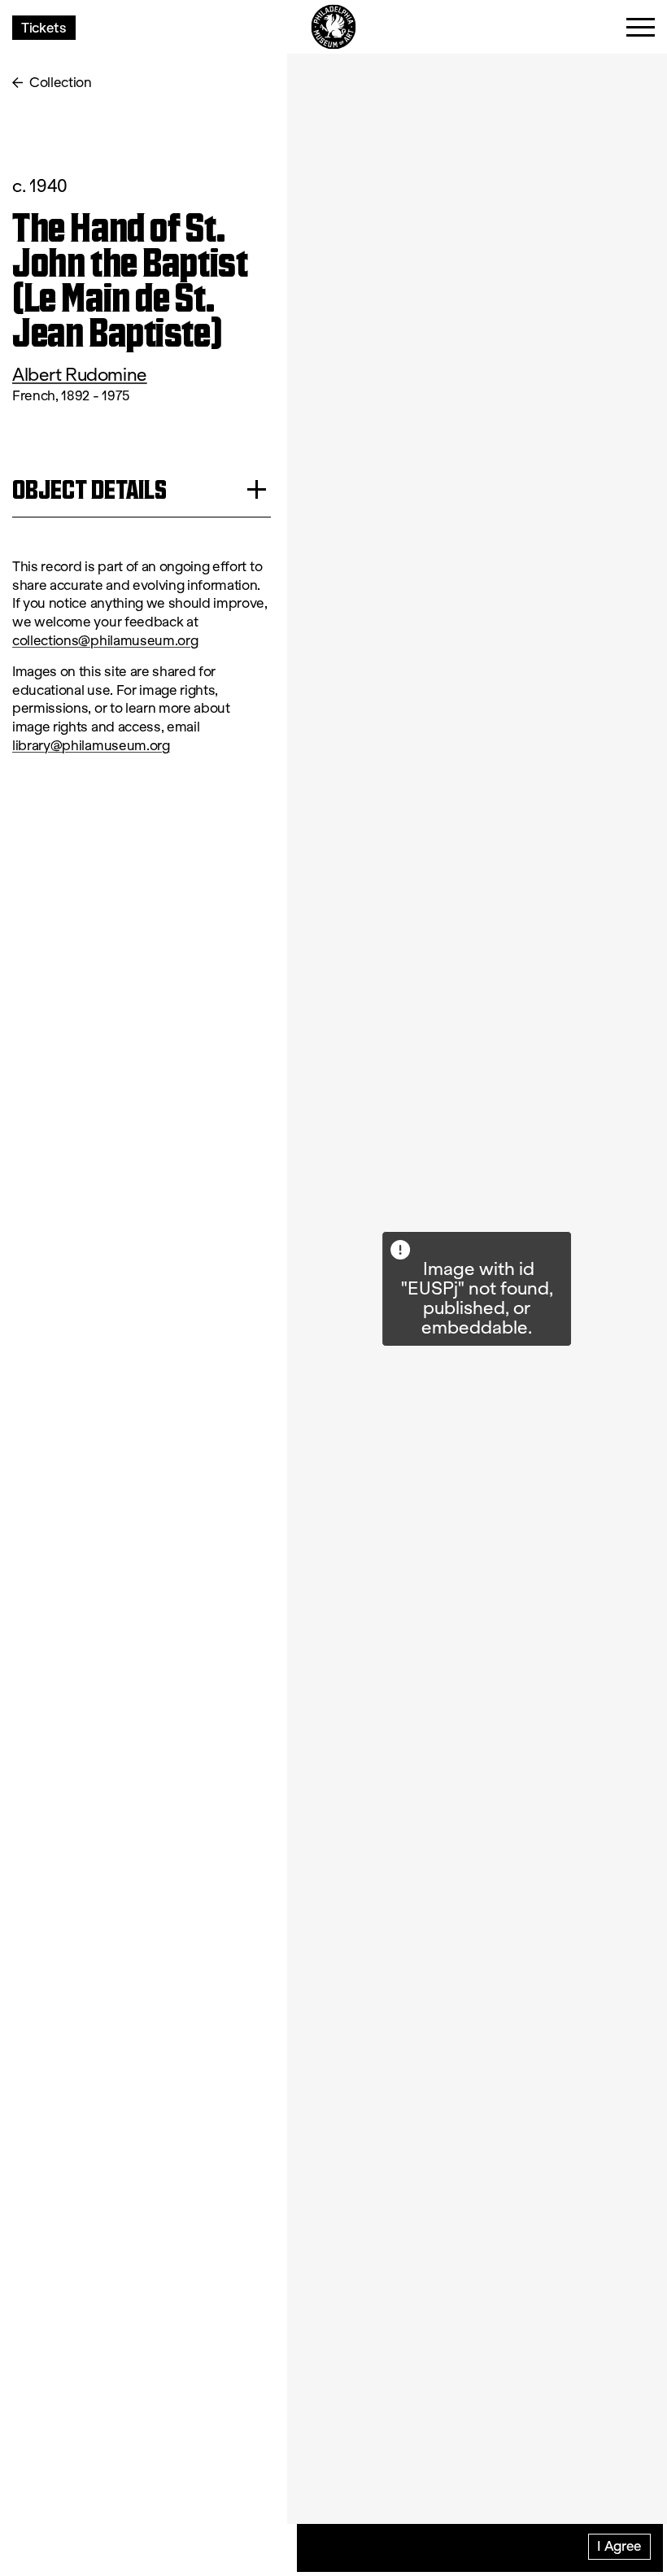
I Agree (619, 2545)
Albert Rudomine (80, 375)
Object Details (89, 489)
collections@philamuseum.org (105, 641)
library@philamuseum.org (91, 746)
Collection (61, 83)
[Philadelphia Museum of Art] (334, 27)
